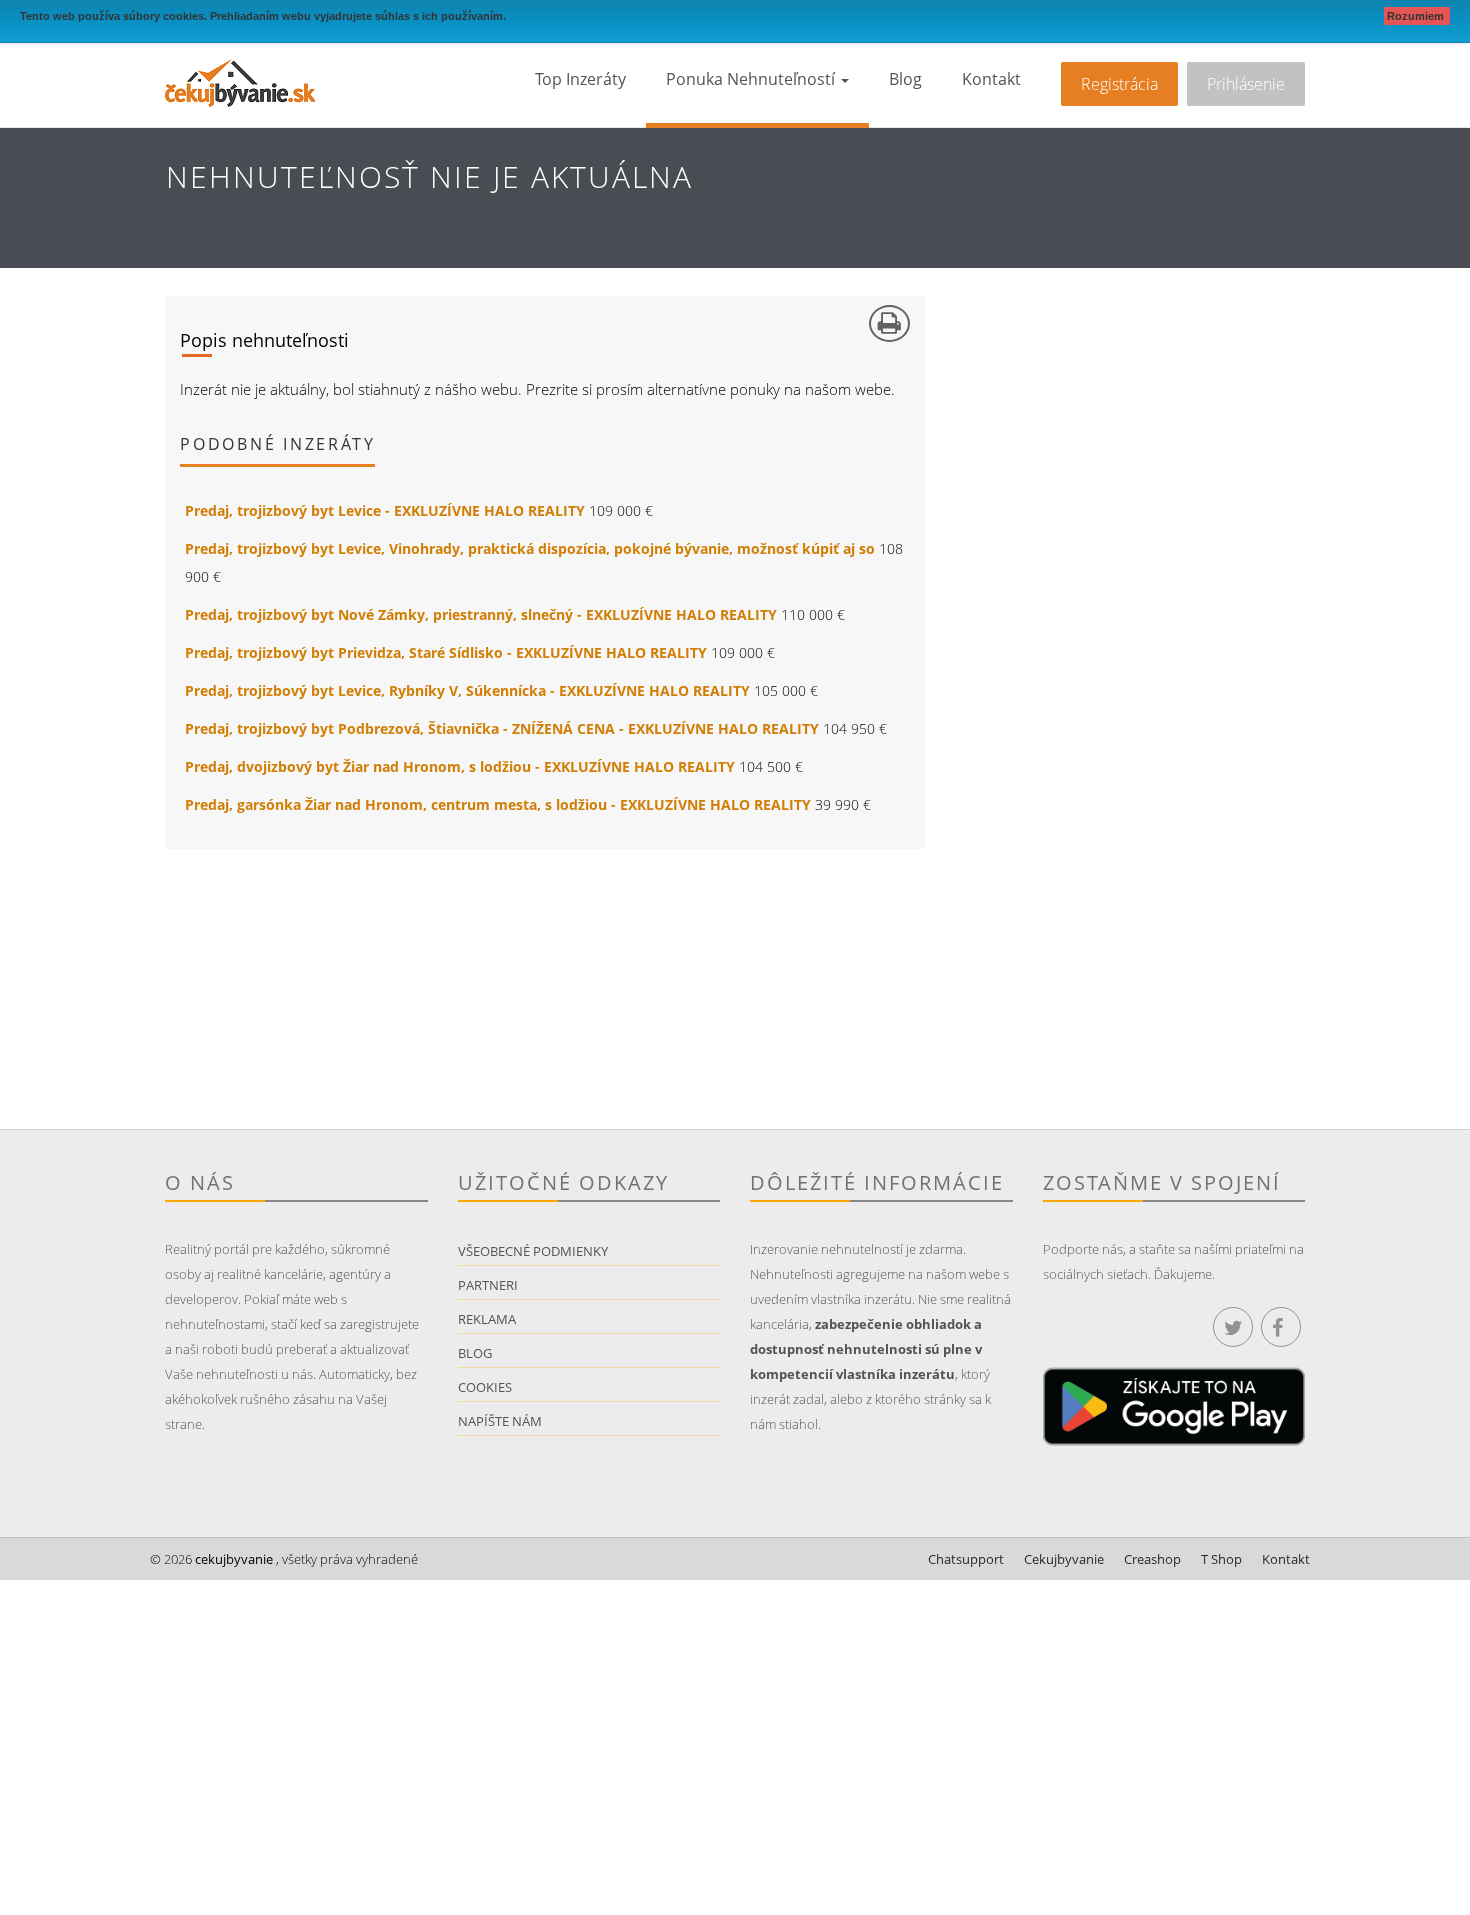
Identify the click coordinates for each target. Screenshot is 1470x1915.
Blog (905, 79)
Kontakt (991, 79)
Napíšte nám (500, 1421)
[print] (889, 323)
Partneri (488, 1285)
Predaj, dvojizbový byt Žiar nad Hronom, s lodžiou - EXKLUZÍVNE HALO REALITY (460, 766)
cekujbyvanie (232, 1559)
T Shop (1221, 1559)
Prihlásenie (1246, 84)
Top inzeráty (580, 79)
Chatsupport (966, 1559)
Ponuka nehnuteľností (752, 79)
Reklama (487, 1319)
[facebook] (1281, 1327)
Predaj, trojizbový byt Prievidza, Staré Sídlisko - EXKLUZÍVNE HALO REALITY (446, 652)
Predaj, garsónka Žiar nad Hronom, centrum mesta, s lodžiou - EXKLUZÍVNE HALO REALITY (498, 804)
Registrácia (1119, 84)
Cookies (485, 1387)
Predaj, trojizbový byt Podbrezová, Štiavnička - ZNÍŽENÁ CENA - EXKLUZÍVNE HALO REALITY (502, 728)
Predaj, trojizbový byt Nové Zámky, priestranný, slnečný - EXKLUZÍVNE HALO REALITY (481, 614)
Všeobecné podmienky (533, 1251)
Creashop (1152, 1559)
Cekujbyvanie (1064, 1559)
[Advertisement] (450, 989)
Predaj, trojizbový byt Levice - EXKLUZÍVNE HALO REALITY (385, 510)
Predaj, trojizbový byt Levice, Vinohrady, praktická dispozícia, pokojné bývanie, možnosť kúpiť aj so (530, 548)
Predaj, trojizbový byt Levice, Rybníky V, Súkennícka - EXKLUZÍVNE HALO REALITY (467, 690)
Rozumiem (1417, 16)
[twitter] (1233, 1327)
